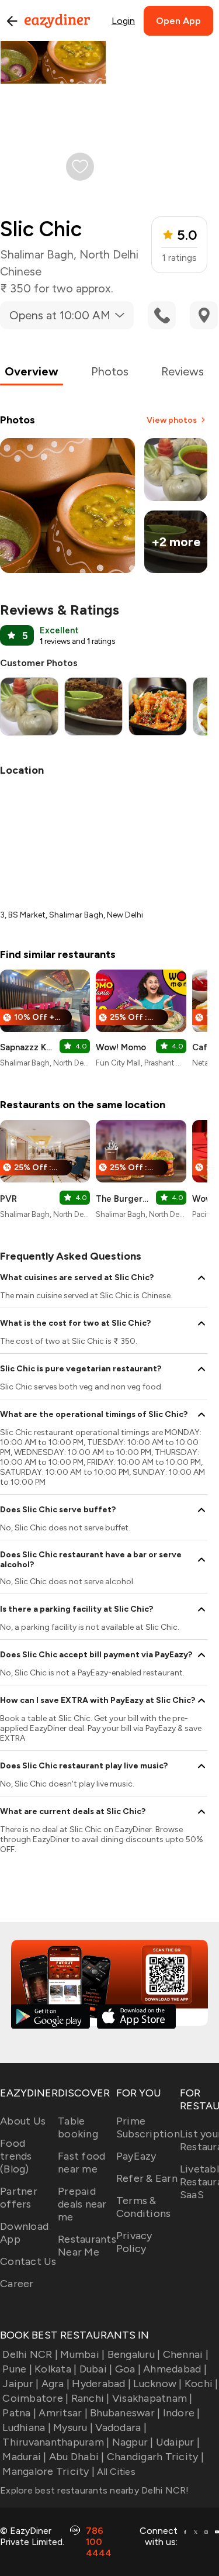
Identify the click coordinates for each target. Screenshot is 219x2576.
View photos (172, 420)
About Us (23, 2121)
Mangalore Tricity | (48, 2471)
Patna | (19, 2413)
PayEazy (136, 2156)
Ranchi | (90, 2398)
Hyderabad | (101, 2384)
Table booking (78, 2127)
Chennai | (186, 2354)
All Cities (115, 2472)
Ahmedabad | (175, 2369)
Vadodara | (121, 2427)
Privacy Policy (134, 2242)
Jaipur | (20, 2384)
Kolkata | (55, 2369)
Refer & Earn (147, 2178)
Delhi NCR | (30, 2354)
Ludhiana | (27, 2427)
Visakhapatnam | (152, 2398)
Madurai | (24, 2457)
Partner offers (19, 2198)
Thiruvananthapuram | (56, 2442)
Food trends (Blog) (16, 2156)
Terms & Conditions (144, 2207)
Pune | (17, 2369)
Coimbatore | (35, 2398)
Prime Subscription (148, 2127)
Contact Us (28, 2261)
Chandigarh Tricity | (155, 2457)
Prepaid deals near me (82, 2204)
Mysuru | (73, 2427)
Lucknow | (157, 2384)
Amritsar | (63, 2413)
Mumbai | (82, 2354)
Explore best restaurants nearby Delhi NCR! (95, 2490)
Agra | (55, 2384)
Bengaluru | (134, 2354)
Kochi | (201, 2384)
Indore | (181, 2413)
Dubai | (96, 2369)
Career (17, 2284)
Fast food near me (81, 2163)
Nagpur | (133, 2442)
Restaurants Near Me (87, 2246)
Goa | (128, 2369)
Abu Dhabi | (77, 2457)
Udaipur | (178, 2442)
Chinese (21, 271)
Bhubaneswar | (125, 2413)
